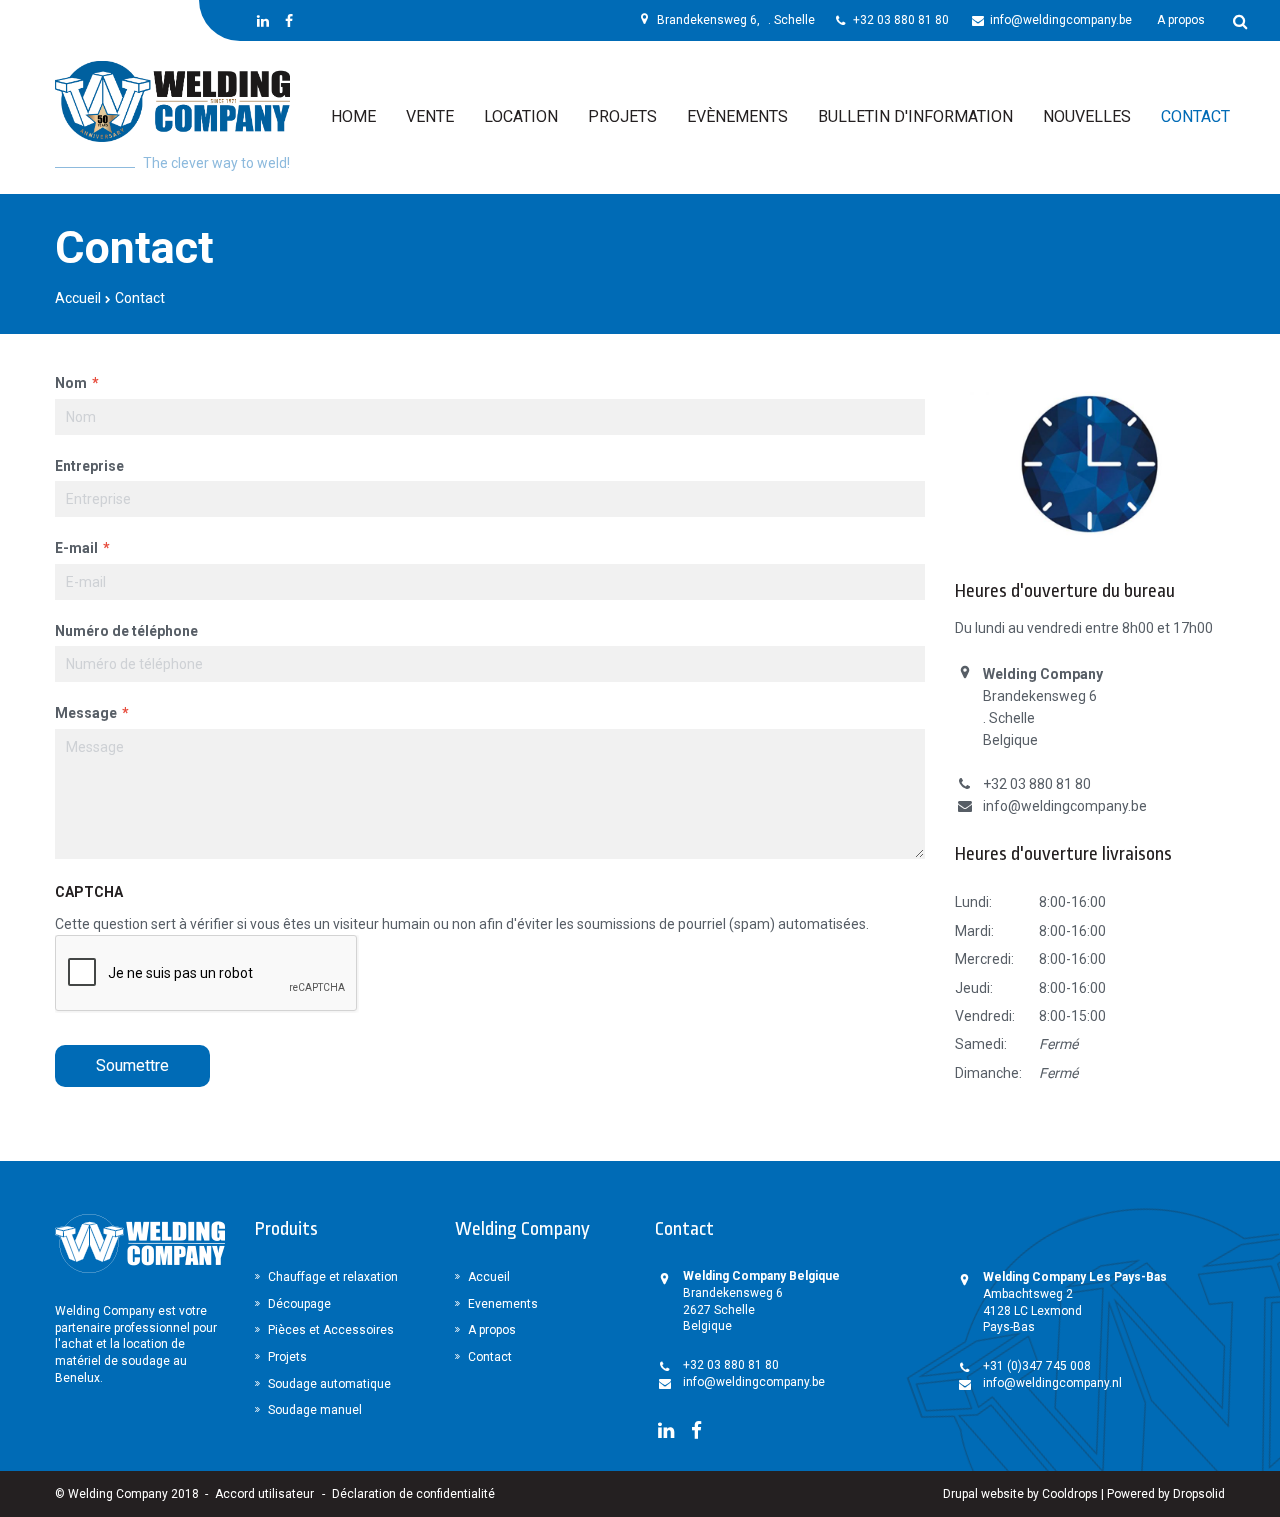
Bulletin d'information (915, 116)
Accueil (78, 298)
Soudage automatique (329, 1384)
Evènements (737, 116)
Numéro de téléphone (126, 631)
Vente (430, 116)
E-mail (76, 548)
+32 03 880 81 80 (901, 20)
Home (353, 116)
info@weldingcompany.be (1061, 20)
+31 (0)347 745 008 (1037, 1366)
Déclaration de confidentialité (413, 1494)
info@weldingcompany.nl (1052, 1383)
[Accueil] (172, 101)
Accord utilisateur (264, 1494)
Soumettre (132, 1065)
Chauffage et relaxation (333, 1277)
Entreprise (89, 466)
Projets (622, 116)
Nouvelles (1087, 116)
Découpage (299, 1304)
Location (521, 116)
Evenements (503, 1304)
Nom (71, 383)
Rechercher (1233, 20)
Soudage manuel (315, 1410)
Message (86, 713)
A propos (1181, 20)
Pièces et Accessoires (331, 1330)
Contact (1195, 116)
